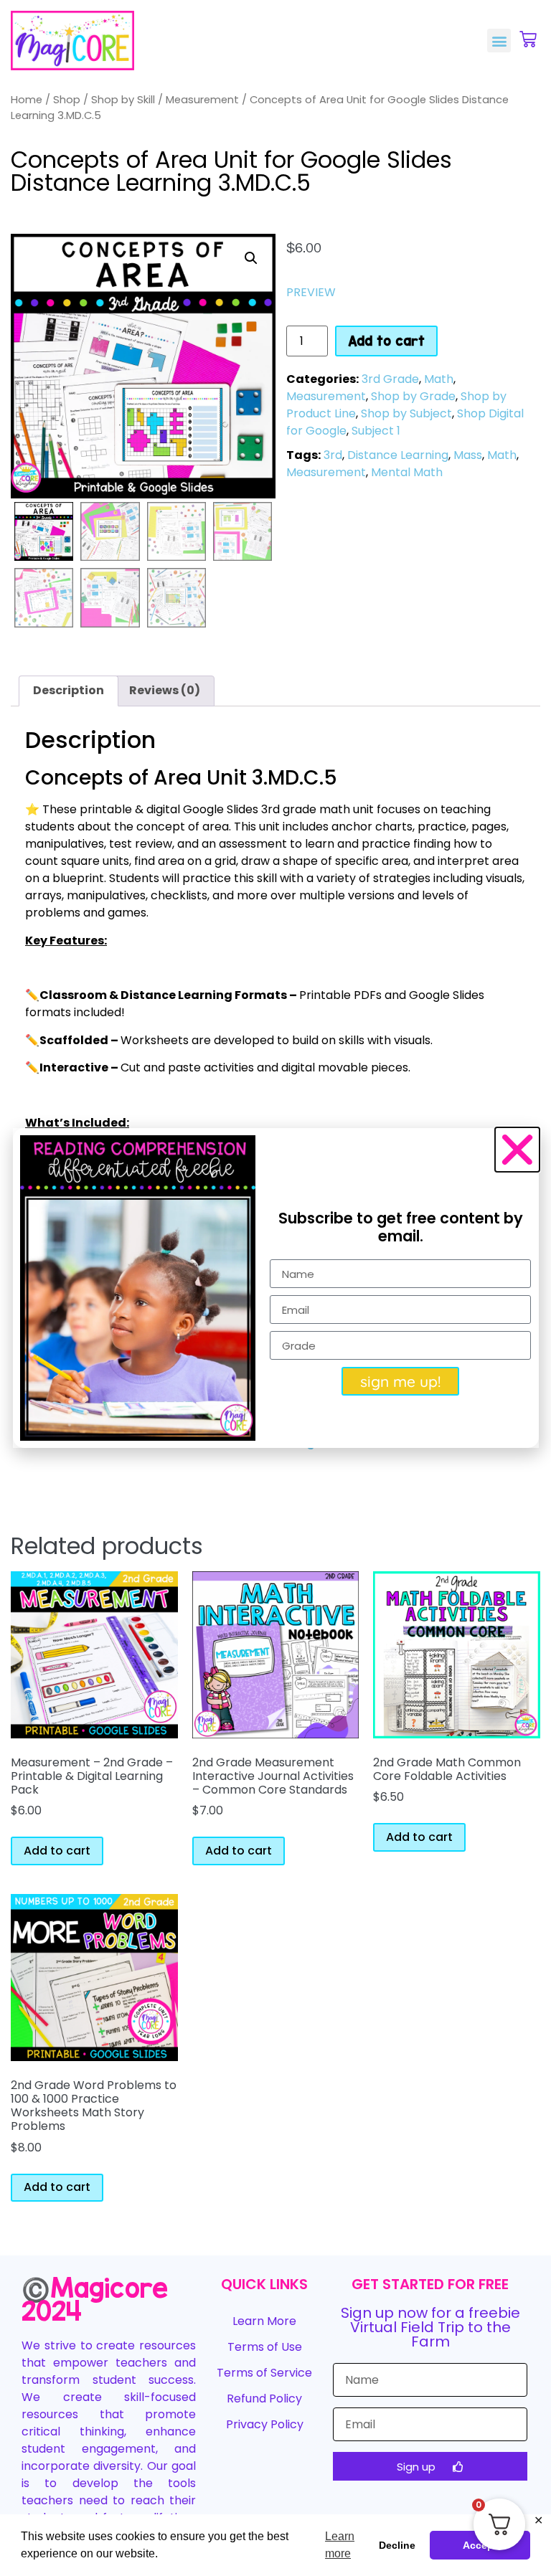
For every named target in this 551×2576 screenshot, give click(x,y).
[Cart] (528, 39)
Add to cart (386, 341)
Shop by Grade (413, 396)
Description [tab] (69, 690)
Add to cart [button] (57, 1851)
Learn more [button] (340, 2545)
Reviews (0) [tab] (165, 690)
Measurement (202, 100)
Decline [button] (397, 2545)
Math (439, 379)
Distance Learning (398, 455)
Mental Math (407, 472)
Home (27, 100)
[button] (499, 41)
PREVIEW (311, 292)
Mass (468, 455)
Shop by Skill (123, 100)
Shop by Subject (406, 413)
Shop (67, 100)
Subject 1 (376, 431)
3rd (333, 455)
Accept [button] (480, 2545)
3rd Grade (390, 379)
